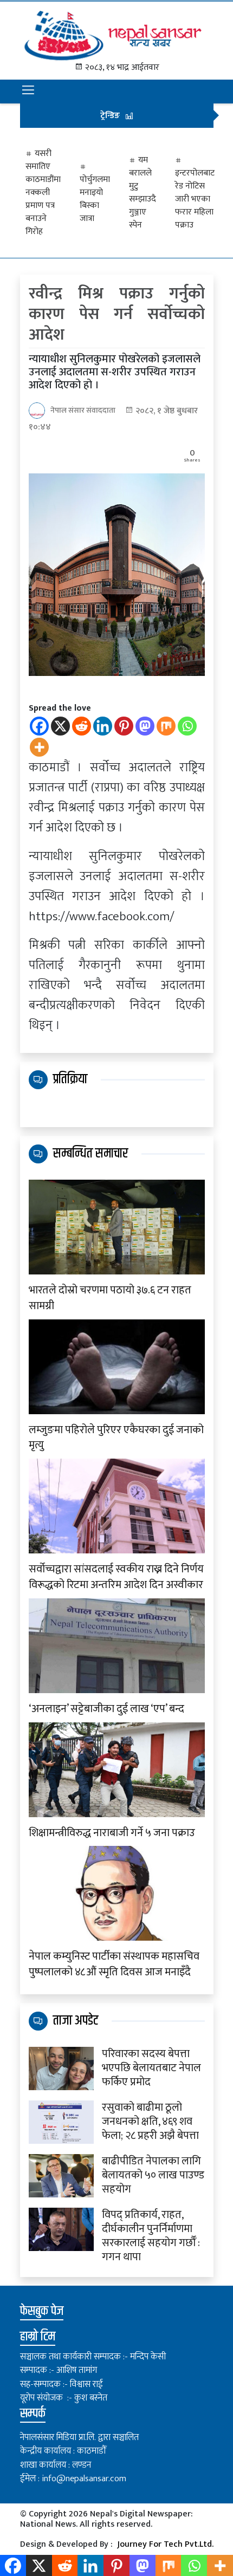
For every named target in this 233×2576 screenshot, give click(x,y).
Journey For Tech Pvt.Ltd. (165, 2544)
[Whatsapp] (187, 726)
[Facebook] (39, 726)
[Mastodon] (145, 726)
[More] (39, 747)
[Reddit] (82, 726)
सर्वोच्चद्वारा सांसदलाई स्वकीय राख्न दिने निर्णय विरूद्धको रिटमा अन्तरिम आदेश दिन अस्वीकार (116, 1577)
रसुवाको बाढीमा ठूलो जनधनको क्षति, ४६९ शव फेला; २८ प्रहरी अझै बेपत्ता (150, 2122)
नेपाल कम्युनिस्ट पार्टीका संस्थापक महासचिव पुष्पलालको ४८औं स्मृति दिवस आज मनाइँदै (114, 1964)
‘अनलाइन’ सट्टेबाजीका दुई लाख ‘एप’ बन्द (106, 1709)
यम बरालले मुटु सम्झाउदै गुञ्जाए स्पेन (143, 193)
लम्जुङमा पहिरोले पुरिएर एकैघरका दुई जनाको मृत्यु (116, 1438)
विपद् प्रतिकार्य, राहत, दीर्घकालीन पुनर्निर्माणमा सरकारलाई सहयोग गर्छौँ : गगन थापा (151, 2236)
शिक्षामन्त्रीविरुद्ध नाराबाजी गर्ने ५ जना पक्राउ (112, 1833)
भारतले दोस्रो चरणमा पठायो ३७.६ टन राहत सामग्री (110, 1298)
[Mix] (166, 726)
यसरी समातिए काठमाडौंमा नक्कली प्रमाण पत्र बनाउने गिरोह (43, 193)
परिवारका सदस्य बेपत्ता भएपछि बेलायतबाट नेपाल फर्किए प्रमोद (151, 2068)
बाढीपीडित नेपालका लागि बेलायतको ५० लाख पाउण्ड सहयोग (153, 2175)
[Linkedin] (103, 726)
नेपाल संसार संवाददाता (83, 410)
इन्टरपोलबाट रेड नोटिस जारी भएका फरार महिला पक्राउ (195, 199)
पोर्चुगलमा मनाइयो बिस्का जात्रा (95, 199)
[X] (60, 726)
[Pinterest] (124, 726)
